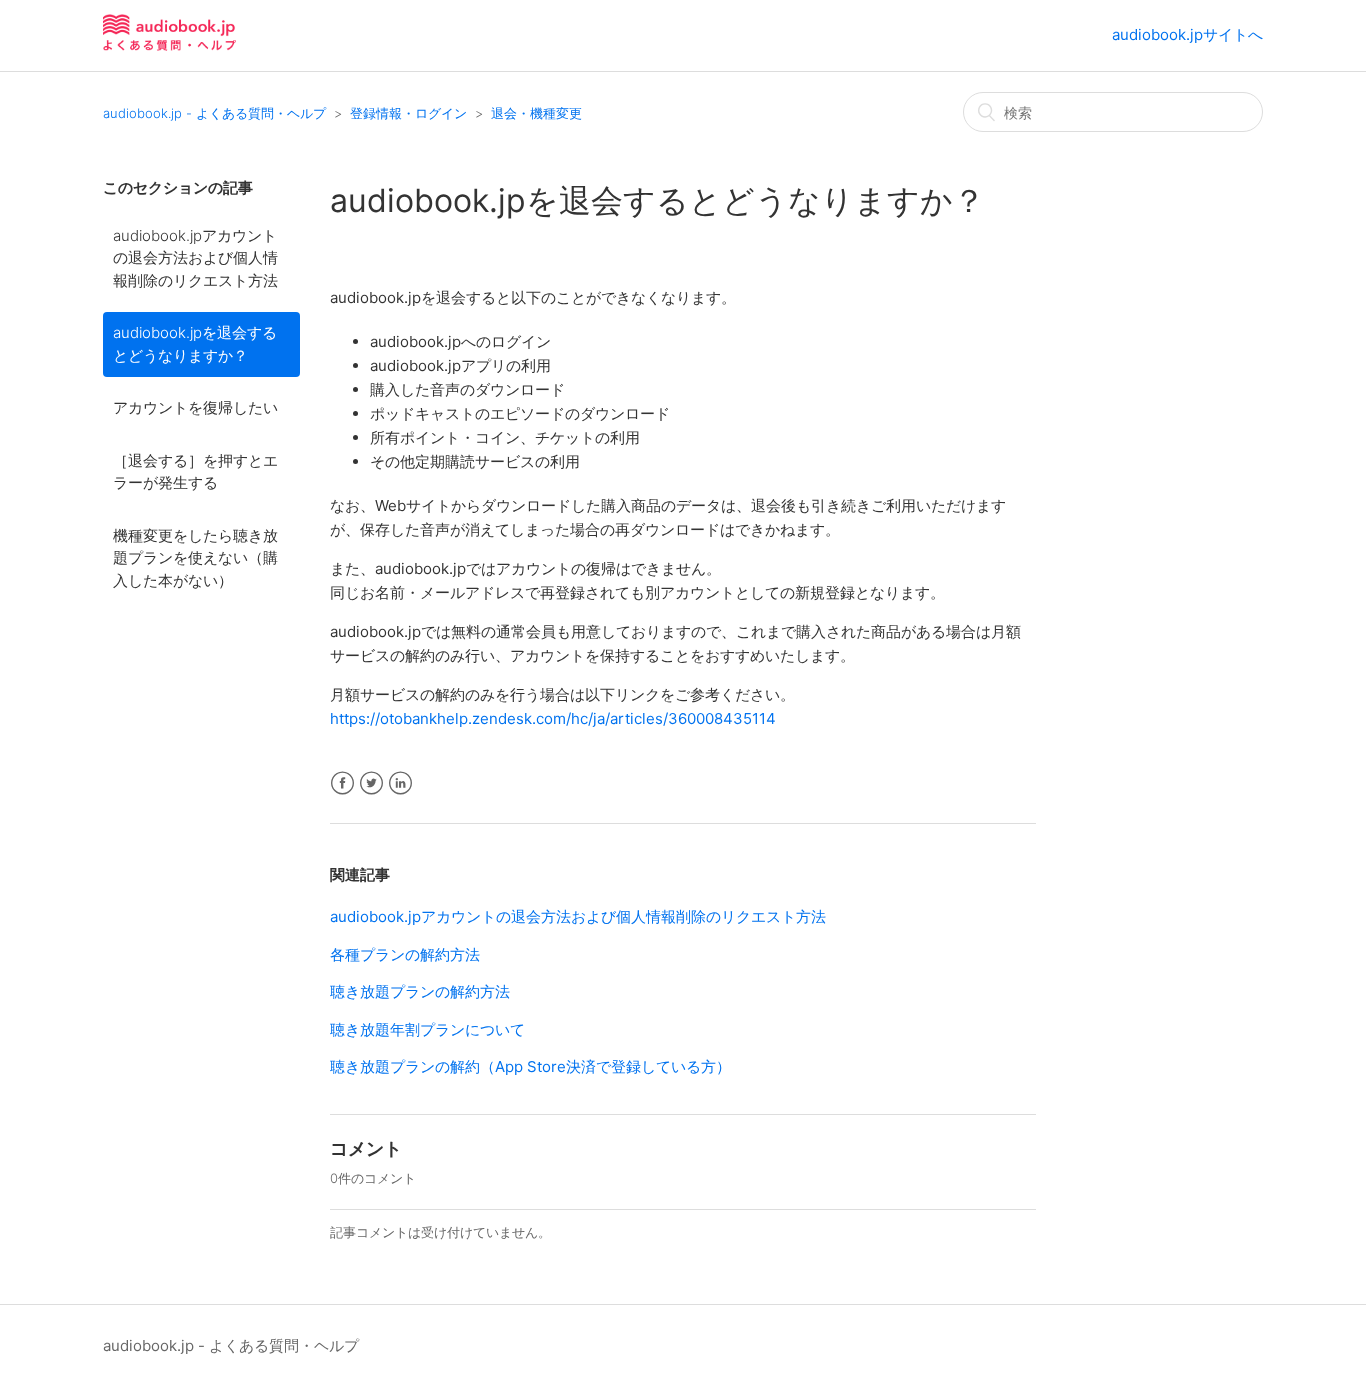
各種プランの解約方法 (405, 954)
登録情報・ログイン (408, 113)
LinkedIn (400, 783)
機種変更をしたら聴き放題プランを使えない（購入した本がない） (195, 558)
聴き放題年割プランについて (427, 1029)
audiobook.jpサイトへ (1187, 34)
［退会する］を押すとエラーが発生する (195, 472)
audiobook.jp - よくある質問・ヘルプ (214, 113)
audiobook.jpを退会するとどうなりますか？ (195, 344)
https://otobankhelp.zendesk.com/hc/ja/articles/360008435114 (553, 718)
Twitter (371, 783)
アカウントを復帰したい (195, 407)
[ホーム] (169, 45)
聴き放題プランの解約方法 (420, 991)
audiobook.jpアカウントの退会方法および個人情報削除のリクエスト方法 (195, 258)
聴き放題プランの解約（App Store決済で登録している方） (530, 1066)
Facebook (342, 783)
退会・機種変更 (536, 113)
